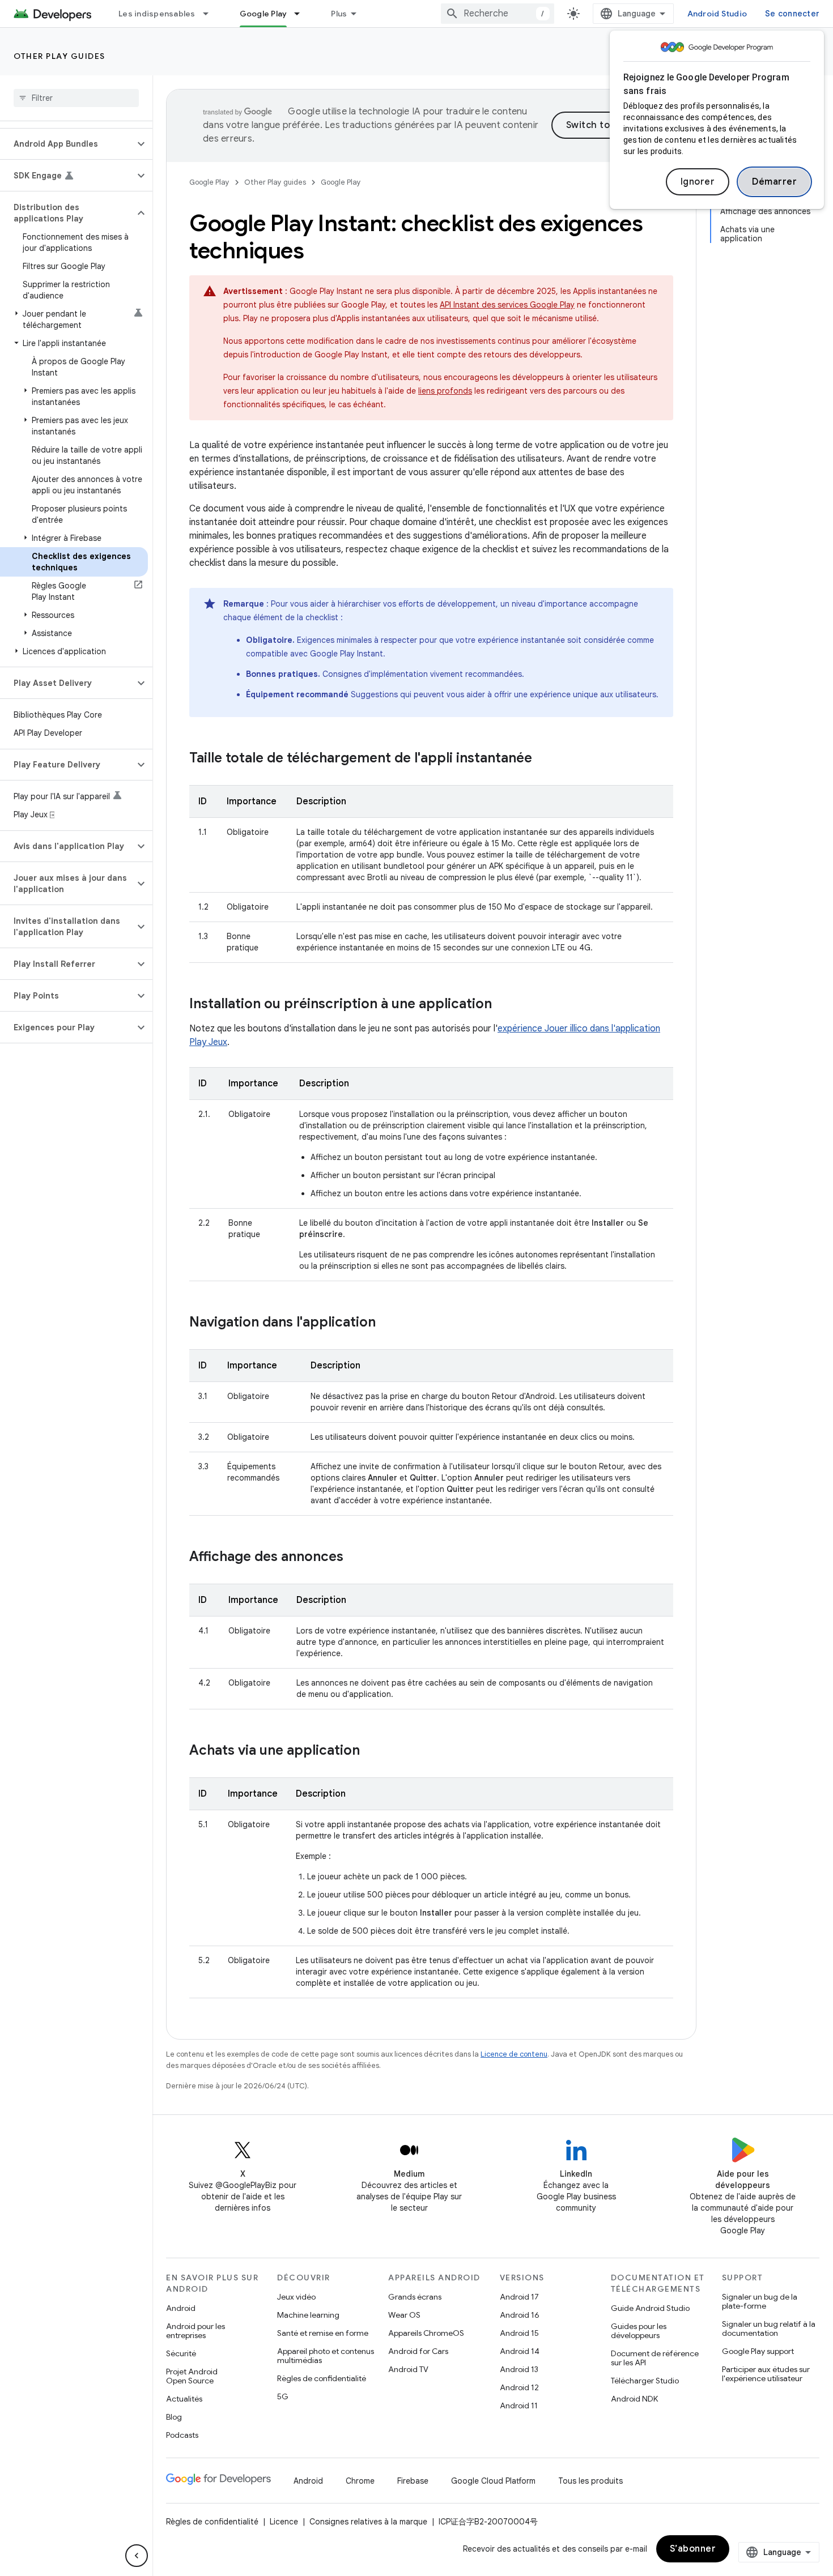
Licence (284, 2522)
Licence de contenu (514, 2054)
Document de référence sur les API (655, 2358)
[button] (67, 144)
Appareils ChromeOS (426, 2333)
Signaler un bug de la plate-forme (760, 2301)
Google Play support (758, 2351)
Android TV (408, 2369)
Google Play (263, 14)
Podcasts (182, 2435)
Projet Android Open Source (192, 2376)
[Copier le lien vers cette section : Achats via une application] (371, 1751)
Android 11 (519, 2406)
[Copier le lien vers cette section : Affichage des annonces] (355, 1558)
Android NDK (634, 2399)
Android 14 (520, 2351)
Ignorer (698, 182)
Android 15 (519, 2333)
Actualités (184, 2399)
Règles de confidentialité (322, 2378)
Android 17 (519, 2297)
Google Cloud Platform (493, 2481)
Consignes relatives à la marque (368, 2522)
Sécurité (181, 2353)
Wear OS (404, 2315)
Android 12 (519, 2387)
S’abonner (693, 2549)
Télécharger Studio (645, 2381)
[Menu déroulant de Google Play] (302, 14)
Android (181, 2308)
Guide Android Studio (650, 2308)
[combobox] (498, 14)
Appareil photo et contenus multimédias (326, 2356)
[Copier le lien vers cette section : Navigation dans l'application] (387, 1323)
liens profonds (445, 391)
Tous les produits (590, 2481)
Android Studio (717, 14)
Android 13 (519, 2369)
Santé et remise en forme (323, 2333)
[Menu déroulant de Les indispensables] (211, 14)
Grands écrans (415, 2297)
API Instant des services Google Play (507, 305)
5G (283, 2396)
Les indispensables (157, 14)
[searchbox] (76, 98)
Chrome (360, 2481)
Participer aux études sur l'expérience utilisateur (766, 2374)
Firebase (413, 2481)
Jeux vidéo (296, 2297)
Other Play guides (59, 56)
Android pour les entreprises (195, 2331)
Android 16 (520, 2315)
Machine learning (308, 2315)
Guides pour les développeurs (639, 2331)
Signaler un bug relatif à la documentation (769, 2328)
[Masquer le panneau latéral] (137, 2556)
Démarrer (774, 182)
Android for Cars (418, 2351)
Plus (339, 14)
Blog (174, 2417)
